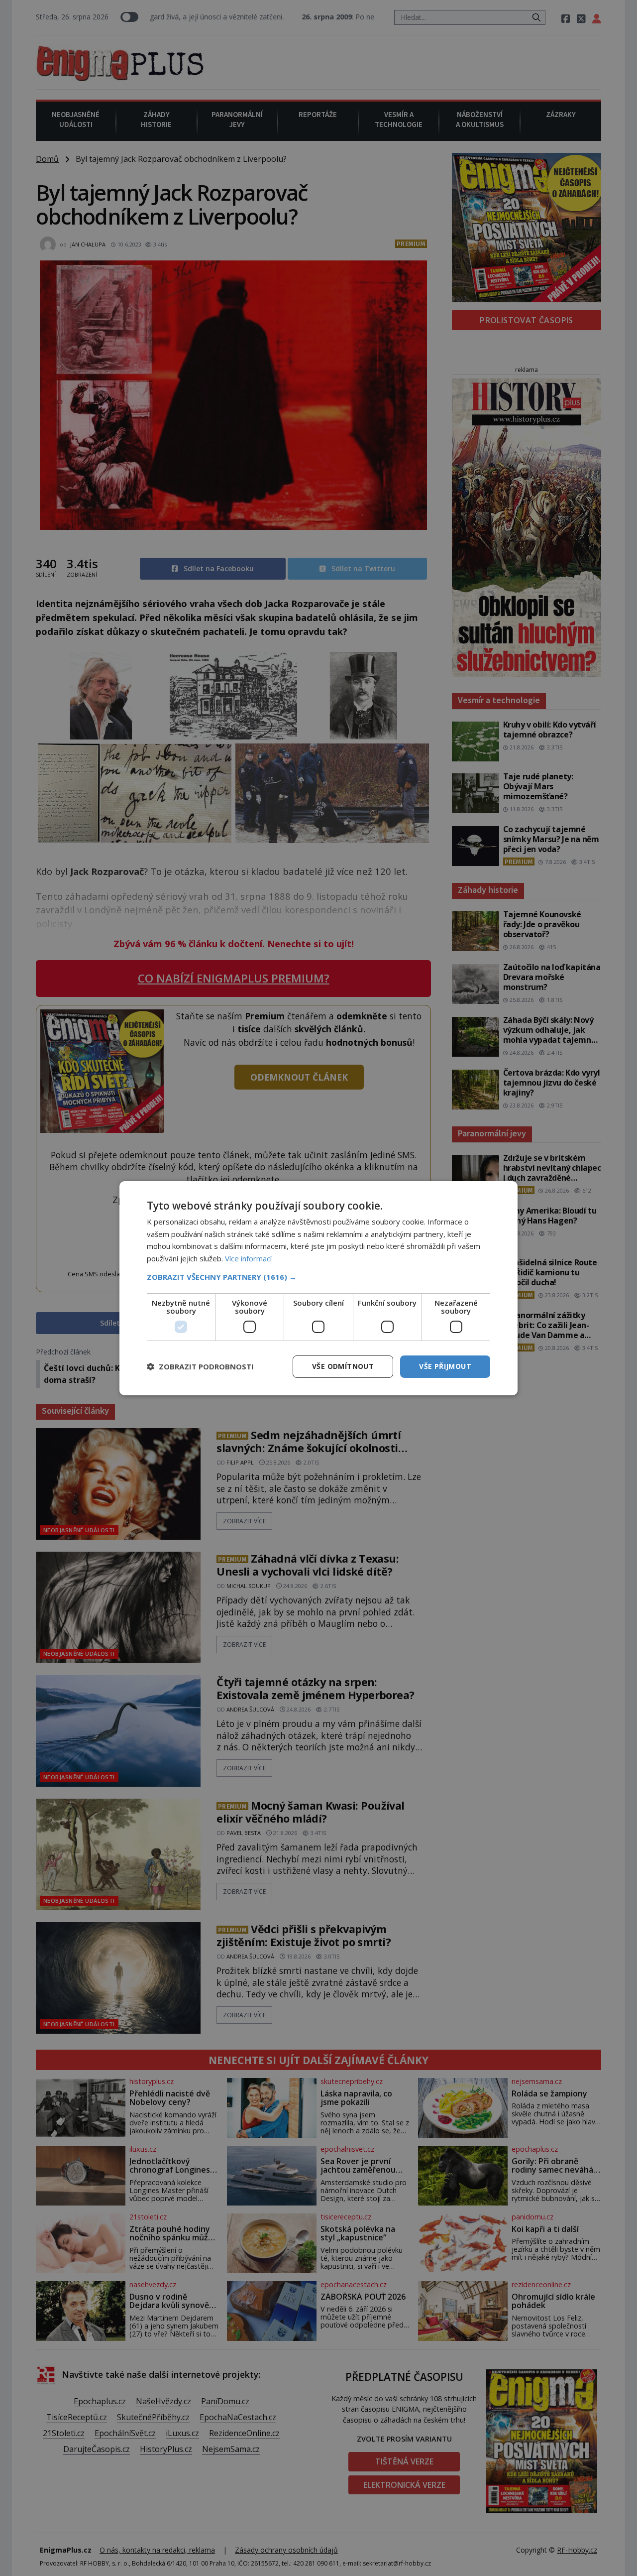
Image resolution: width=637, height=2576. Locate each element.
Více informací (248, 1258)
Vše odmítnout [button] (343, 1366)
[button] (318, 1277)
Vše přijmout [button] (445, 1366)
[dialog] (318, 1288)
